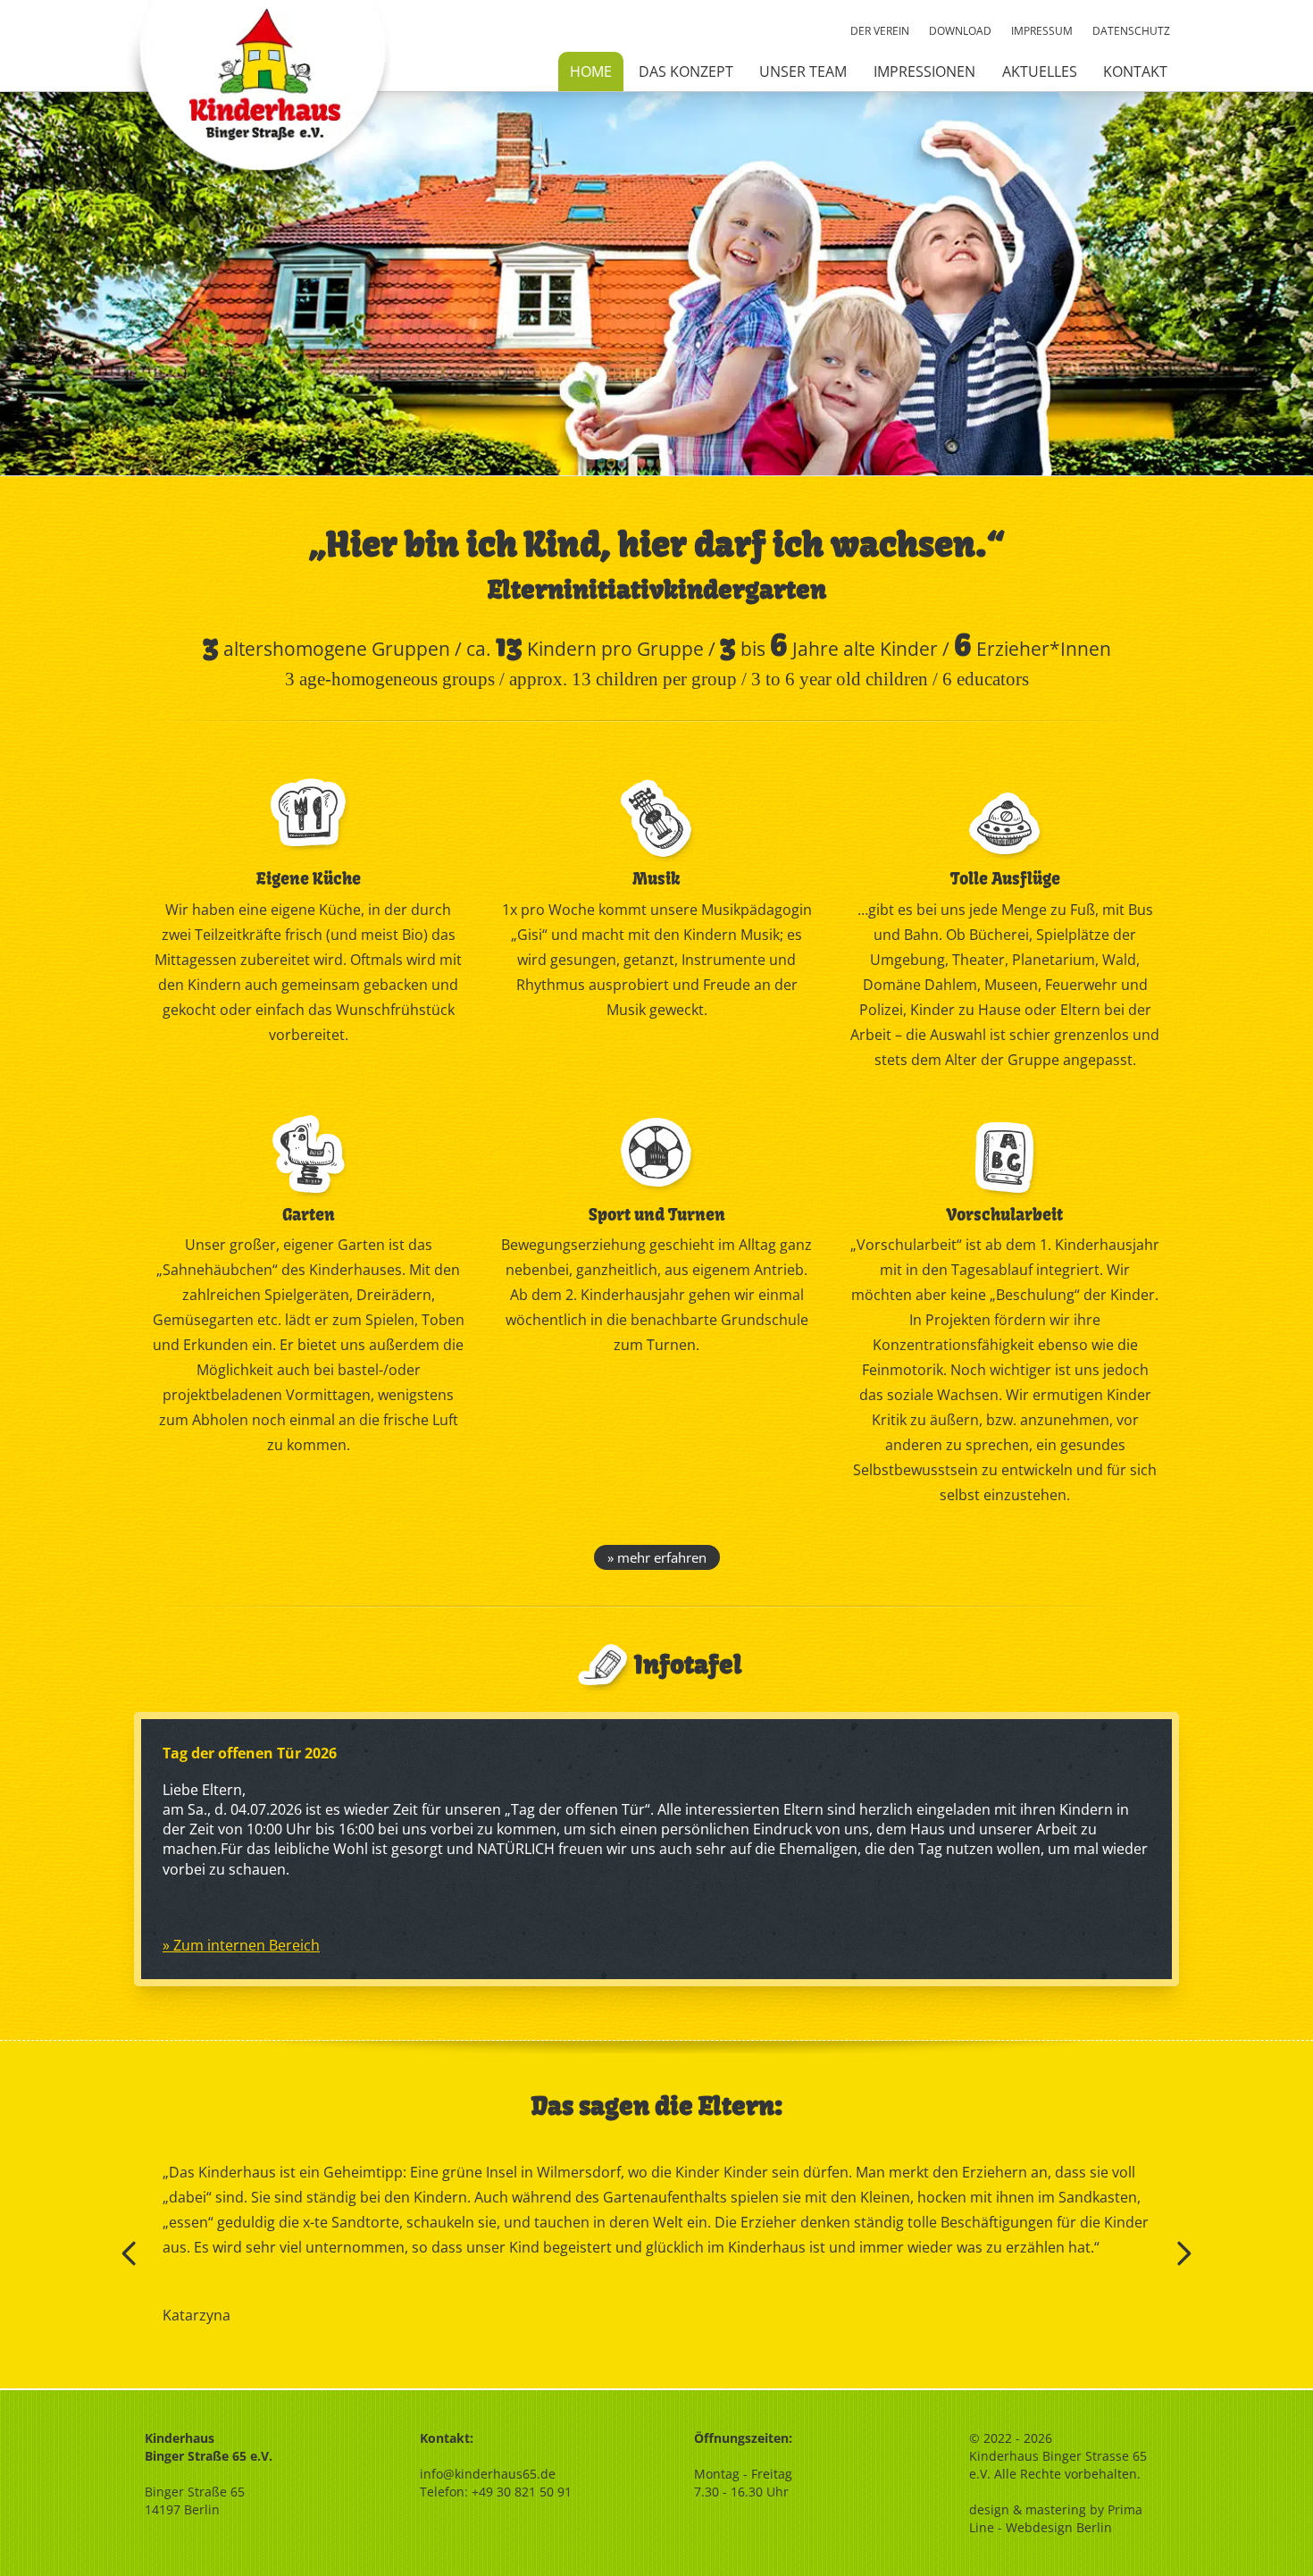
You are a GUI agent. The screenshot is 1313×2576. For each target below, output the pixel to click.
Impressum (1042, 31)
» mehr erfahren (657, 1557)
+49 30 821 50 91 (522, 2492)
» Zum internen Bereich (241, 1945)
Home (591, 71)
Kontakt (1135, 71)
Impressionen (924, 71)
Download (960, 31)
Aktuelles (1040, 71)
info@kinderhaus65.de (488, 2474)
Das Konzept (686, 71)
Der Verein (880, 31)
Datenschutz (1131, 31)
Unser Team (803, 71)
